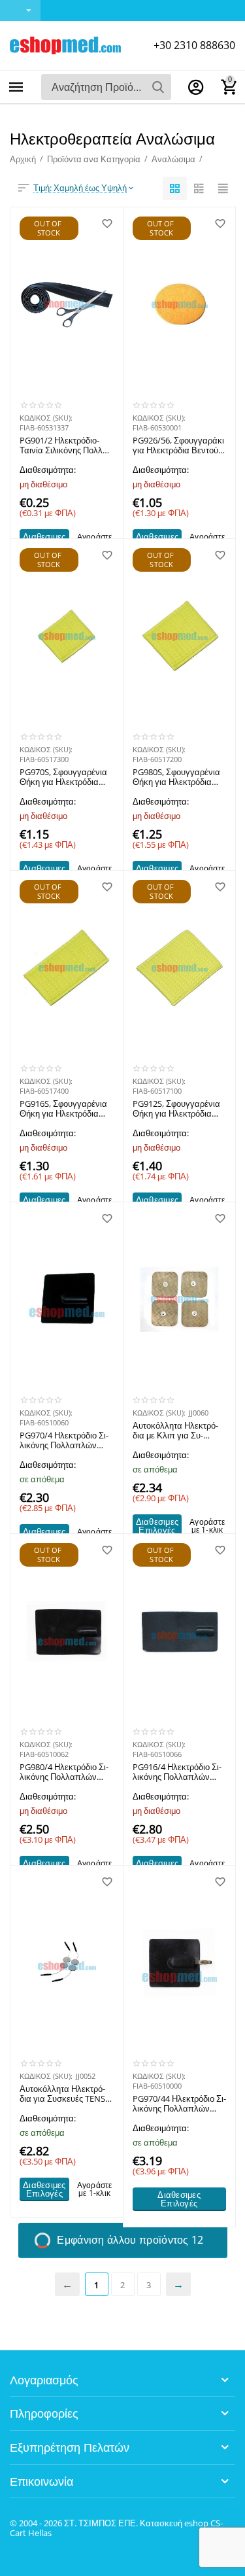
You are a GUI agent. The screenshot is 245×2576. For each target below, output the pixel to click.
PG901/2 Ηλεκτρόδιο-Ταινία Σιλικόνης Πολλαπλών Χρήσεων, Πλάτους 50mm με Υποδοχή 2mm (65, 446)
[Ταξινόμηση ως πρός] (175, 188)
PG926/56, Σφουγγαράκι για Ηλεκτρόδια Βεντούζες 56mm (178, 446)
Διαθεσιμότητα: (48, 470)
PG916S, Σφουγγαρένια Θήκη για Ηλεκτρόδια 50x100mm (63, 1109)
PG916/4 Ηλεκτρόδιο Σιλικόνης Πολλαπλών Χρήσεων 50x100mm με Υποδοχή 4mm (178, 1773)
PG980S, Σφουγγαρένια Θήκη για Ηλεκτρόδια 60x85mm (176, 778)
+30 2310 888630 (194, 45)
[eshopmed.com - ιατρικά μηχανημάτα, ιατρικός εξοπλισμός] (65, 44)
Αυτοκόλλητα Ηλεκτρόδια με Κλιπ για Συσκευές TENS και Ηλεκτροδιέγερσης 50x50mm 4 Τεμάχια (175, 1431)
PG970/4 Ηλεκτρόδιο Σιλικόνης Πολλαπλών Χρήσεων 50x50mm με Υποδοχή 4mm (64, 1441)
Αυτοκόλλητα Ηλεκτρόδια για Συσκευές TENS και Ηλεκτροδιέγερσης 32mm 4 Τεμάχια (62, 2095)
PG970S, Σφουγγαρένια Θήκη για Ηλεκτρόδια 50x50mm (63, 778)
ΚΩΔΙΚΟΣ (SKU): (46, 418)
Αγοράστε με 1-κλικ (207, 1526)
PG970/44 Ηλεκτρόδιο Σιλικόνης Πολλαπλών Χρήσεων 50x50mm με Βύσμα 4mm (179, 2104)
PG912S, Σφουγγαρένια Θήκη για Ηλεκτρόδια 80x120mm (176, 1109)
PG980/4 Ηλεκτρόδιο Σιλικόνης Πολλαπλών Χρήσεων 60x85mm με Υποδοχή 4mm (64, 1773)
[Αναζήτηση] (158, 87)
